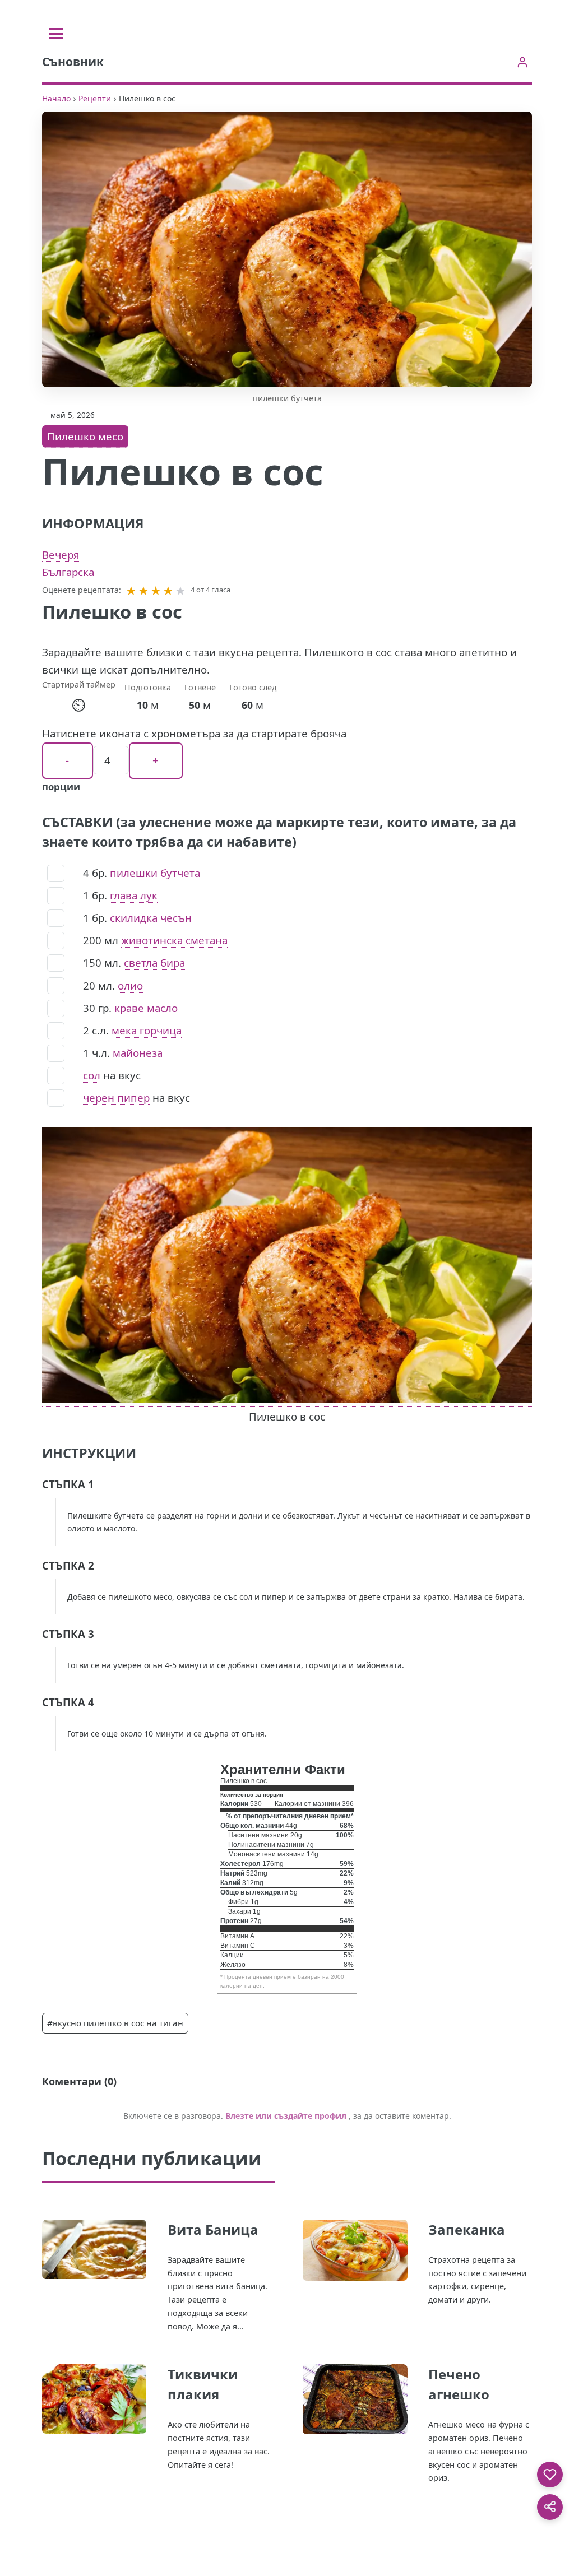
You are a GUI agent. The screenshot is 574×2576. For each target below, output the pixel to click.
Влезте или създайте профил (286, 2116)
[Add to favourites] (550, 2475)
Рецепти (95, 98)
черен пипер (116, 1097)
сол (92, 1075)
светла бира (154, 962)
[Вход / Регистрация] (522, 62)
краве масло (146, 1008)
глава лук (134, 895)
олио (130, 985)
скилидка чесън (151, 918)
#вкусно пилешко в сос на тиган (115, 2023)
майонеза (138, 1053)
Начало (56, 98)
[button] (131, 590)
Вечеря (61, 554)
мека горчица (147, 1030)
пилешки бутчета (155, 873)
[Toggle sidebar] (56, 34)
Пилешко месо (85, 436)
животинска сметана (174, 940)
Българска (68, 572)
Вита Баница (213, 2229)
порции (61, 786)
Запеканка (467, 2229)
